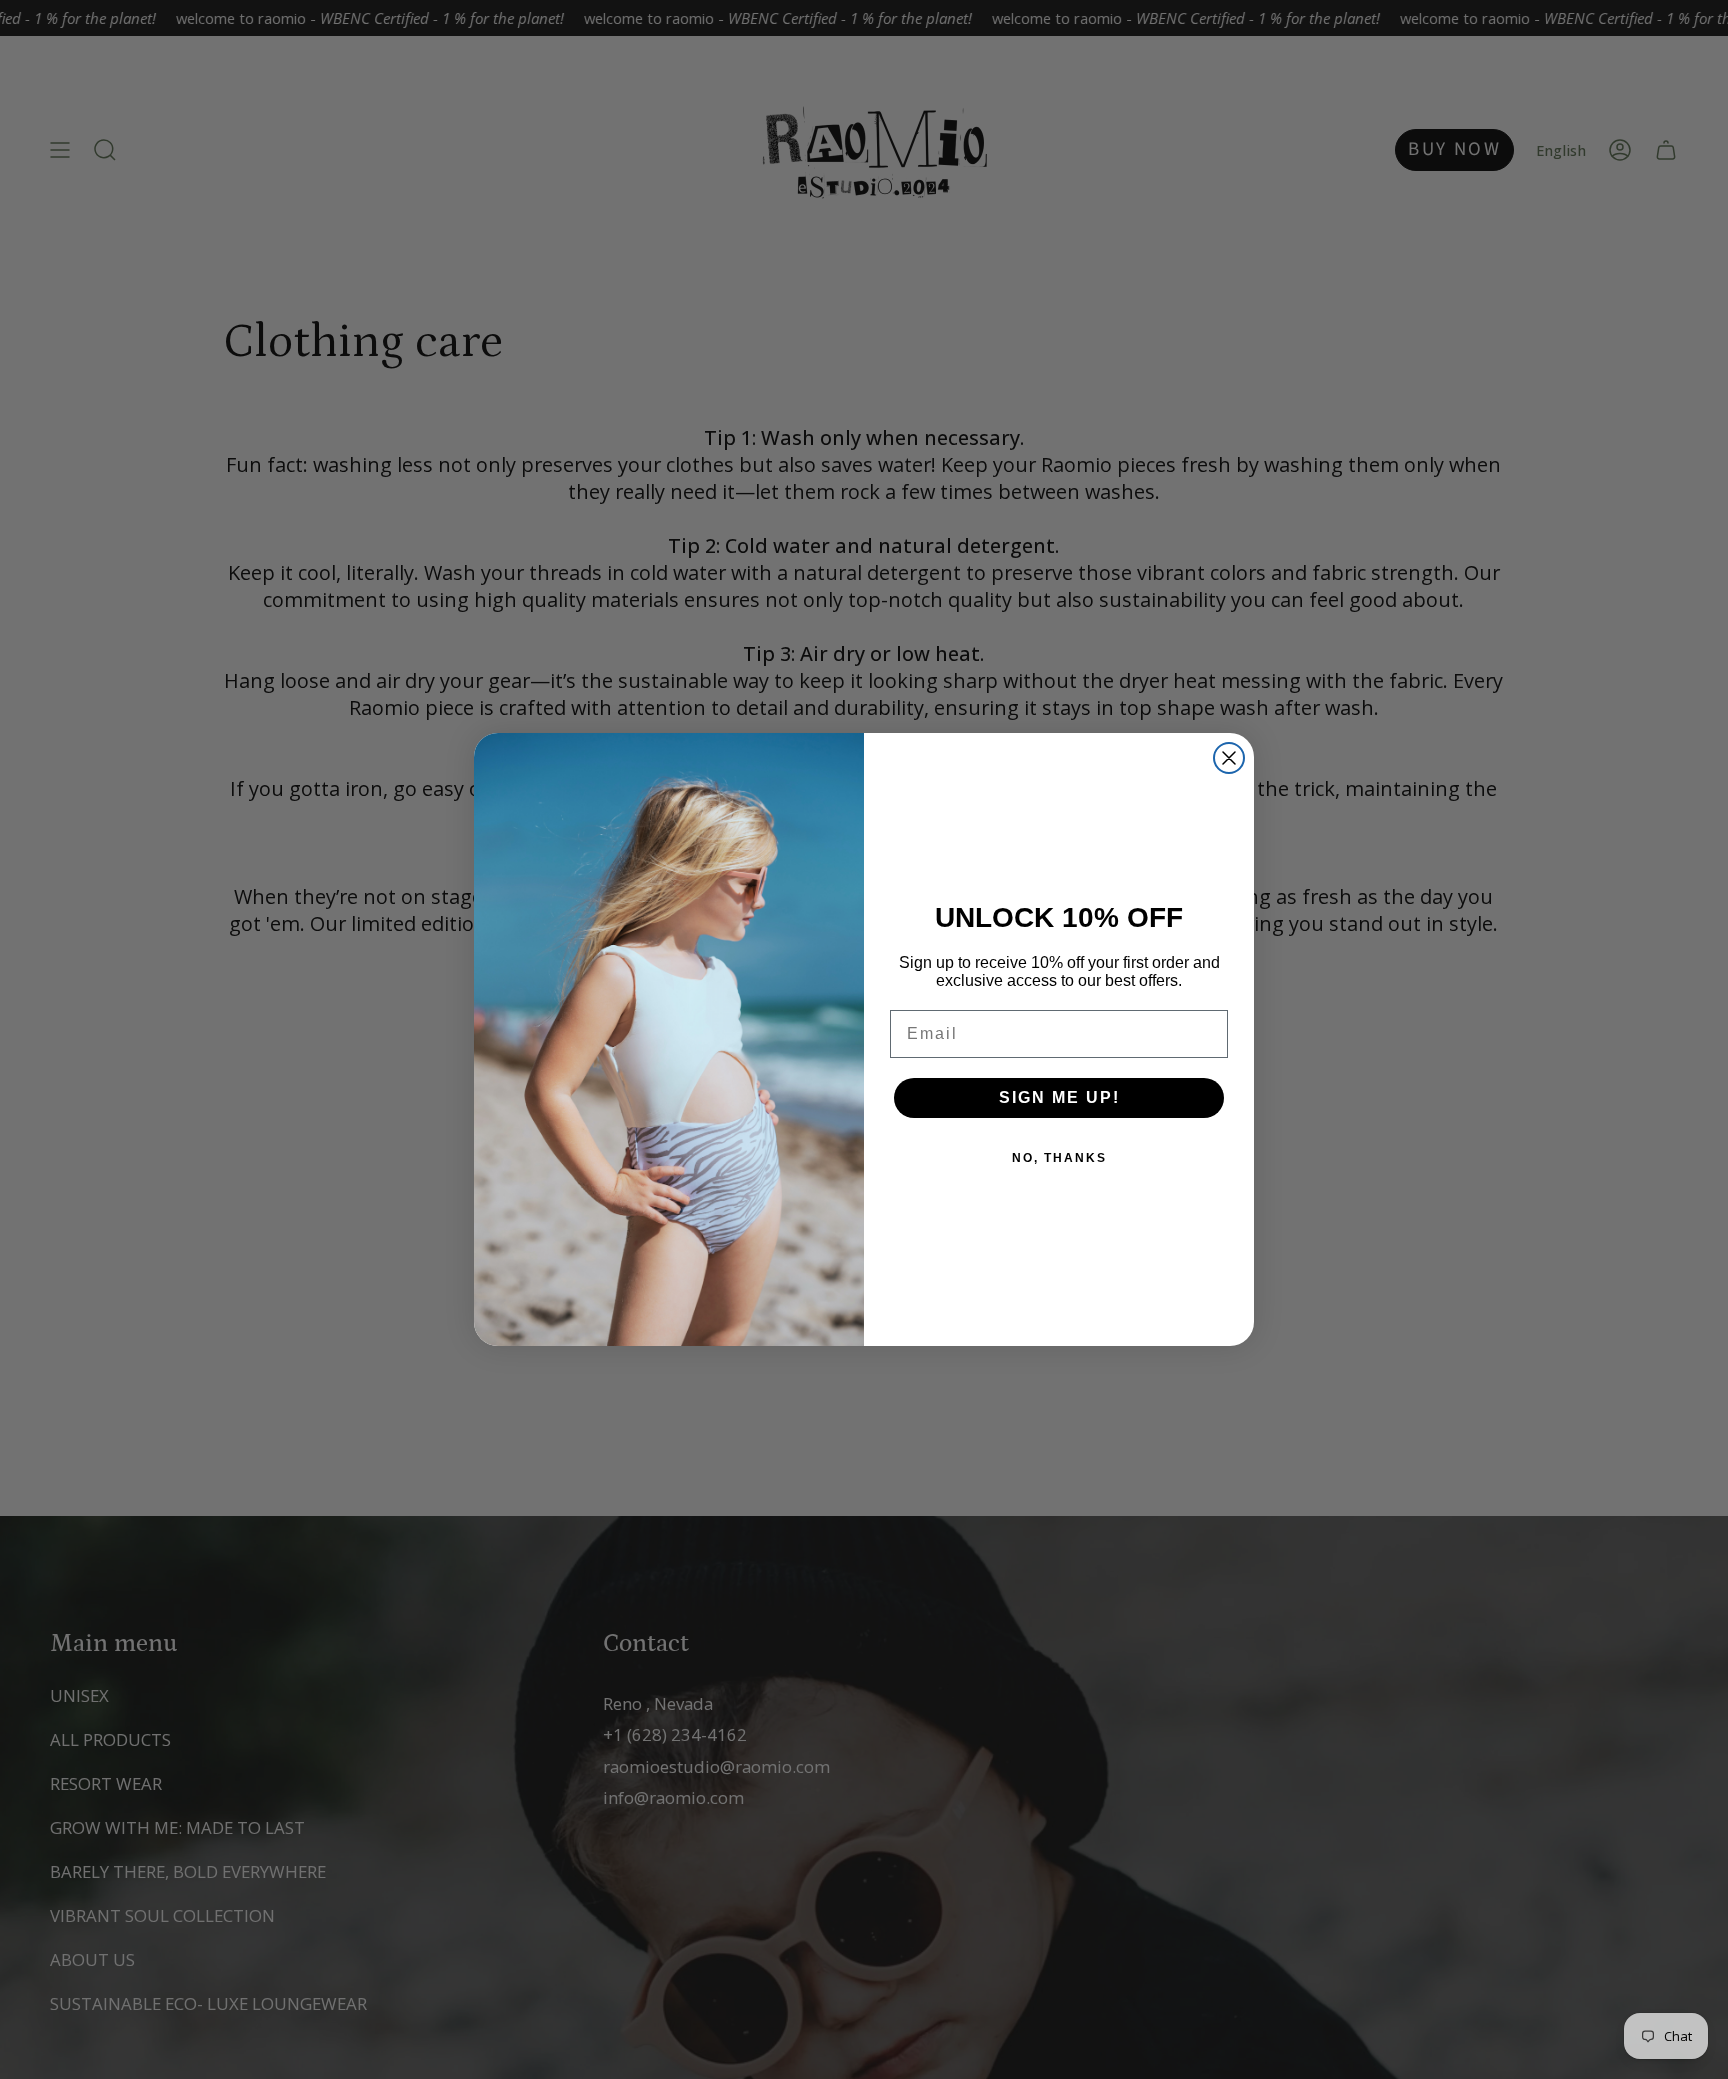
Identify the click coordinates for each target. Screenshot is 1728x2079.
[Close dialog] (1229, 758)
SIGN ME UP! (1059, 1097)
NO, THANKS (1059, 1158)
